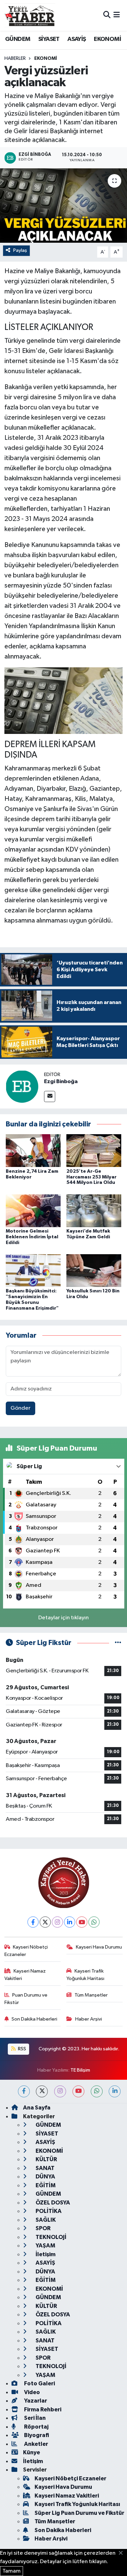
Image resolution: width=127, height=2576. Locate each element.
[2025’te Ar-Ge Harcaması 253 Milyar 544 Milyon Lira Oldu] (94, 1151)
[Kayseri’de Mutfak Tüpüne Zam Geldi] (94, 1210)
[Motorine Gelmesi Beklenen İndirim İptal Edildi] (33, 1210)
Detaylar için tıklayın (63, 1618)
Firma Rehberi (42, 2410)
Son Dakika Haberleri (34, 2019)
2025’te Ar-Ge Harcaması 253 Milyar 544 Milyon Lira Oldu (91, 1177)
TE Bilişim (80, 2070)
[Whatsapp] (94, 1922)
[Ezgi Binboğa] (22, 1086)
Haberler (15, 58)
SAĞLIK (45, 2220)
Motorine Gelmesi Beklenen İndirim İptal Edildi (32, 1237)
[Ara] (107, 15)
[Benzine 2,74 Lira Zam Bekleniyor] (33, 1151)
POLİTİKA (48, 2211)
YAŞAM (45, 2246)
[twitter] (42, 2091)
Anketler (36, 2444)
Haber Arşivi (89, 2019)
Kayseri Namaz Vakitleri (25, 1975)
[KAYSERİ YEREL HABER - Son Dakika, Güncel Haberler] (30, 15)
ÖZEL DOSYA (52, 2203)
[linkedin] (115, 2091)
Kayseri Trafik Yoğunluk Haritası (85, 1975)
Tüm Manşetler (91, 1995)
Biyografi (36, 2435)
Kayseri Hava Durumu (99, 1947)
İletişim (45, 2254)
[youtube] (78, 2091)
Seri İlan (34, 2418)
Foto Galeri (39, 2383)
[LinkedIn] (70, 1922)
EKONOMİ (107, 39)
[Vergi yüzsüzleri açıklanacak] (63, 206)
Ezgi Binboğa (61, 1081)
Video (31, 2392)
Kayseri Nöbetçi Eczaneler (26, 1951)
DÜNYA (45, 2177)
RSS (22, 2049)
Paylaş (20, 250)
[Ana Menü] (117, 15)
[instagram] (60, 2091)
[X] (45, 1922)
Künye (31, 2452)
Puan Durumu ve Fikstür (26, 1999)
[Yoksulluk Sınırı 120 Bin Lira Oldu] (94, 1271)
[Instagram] (57, 1922)
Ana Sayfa (37, 2108)
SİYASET (49, 39)
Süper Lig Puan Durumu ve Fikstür (79, 2513)
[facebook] (24, 2091)
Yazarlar (35, 2401)
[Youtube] (82, 1922)
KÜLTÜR (46, 2159)
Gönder (20, 1408)
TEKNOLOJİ (50, 2237)
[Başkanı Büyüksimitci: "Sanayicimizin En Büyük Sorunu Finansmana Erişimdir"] (33, 1271)
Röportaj (36, 2427)
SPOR (43, 2228)
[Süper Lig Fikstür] (118, 1643)
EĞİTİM (45, 2185)
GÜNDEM (18, 39)
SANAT (45, 2168)
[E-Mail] (50, 1096)
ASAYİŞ (77, 39)
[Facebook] (33, 1922)
